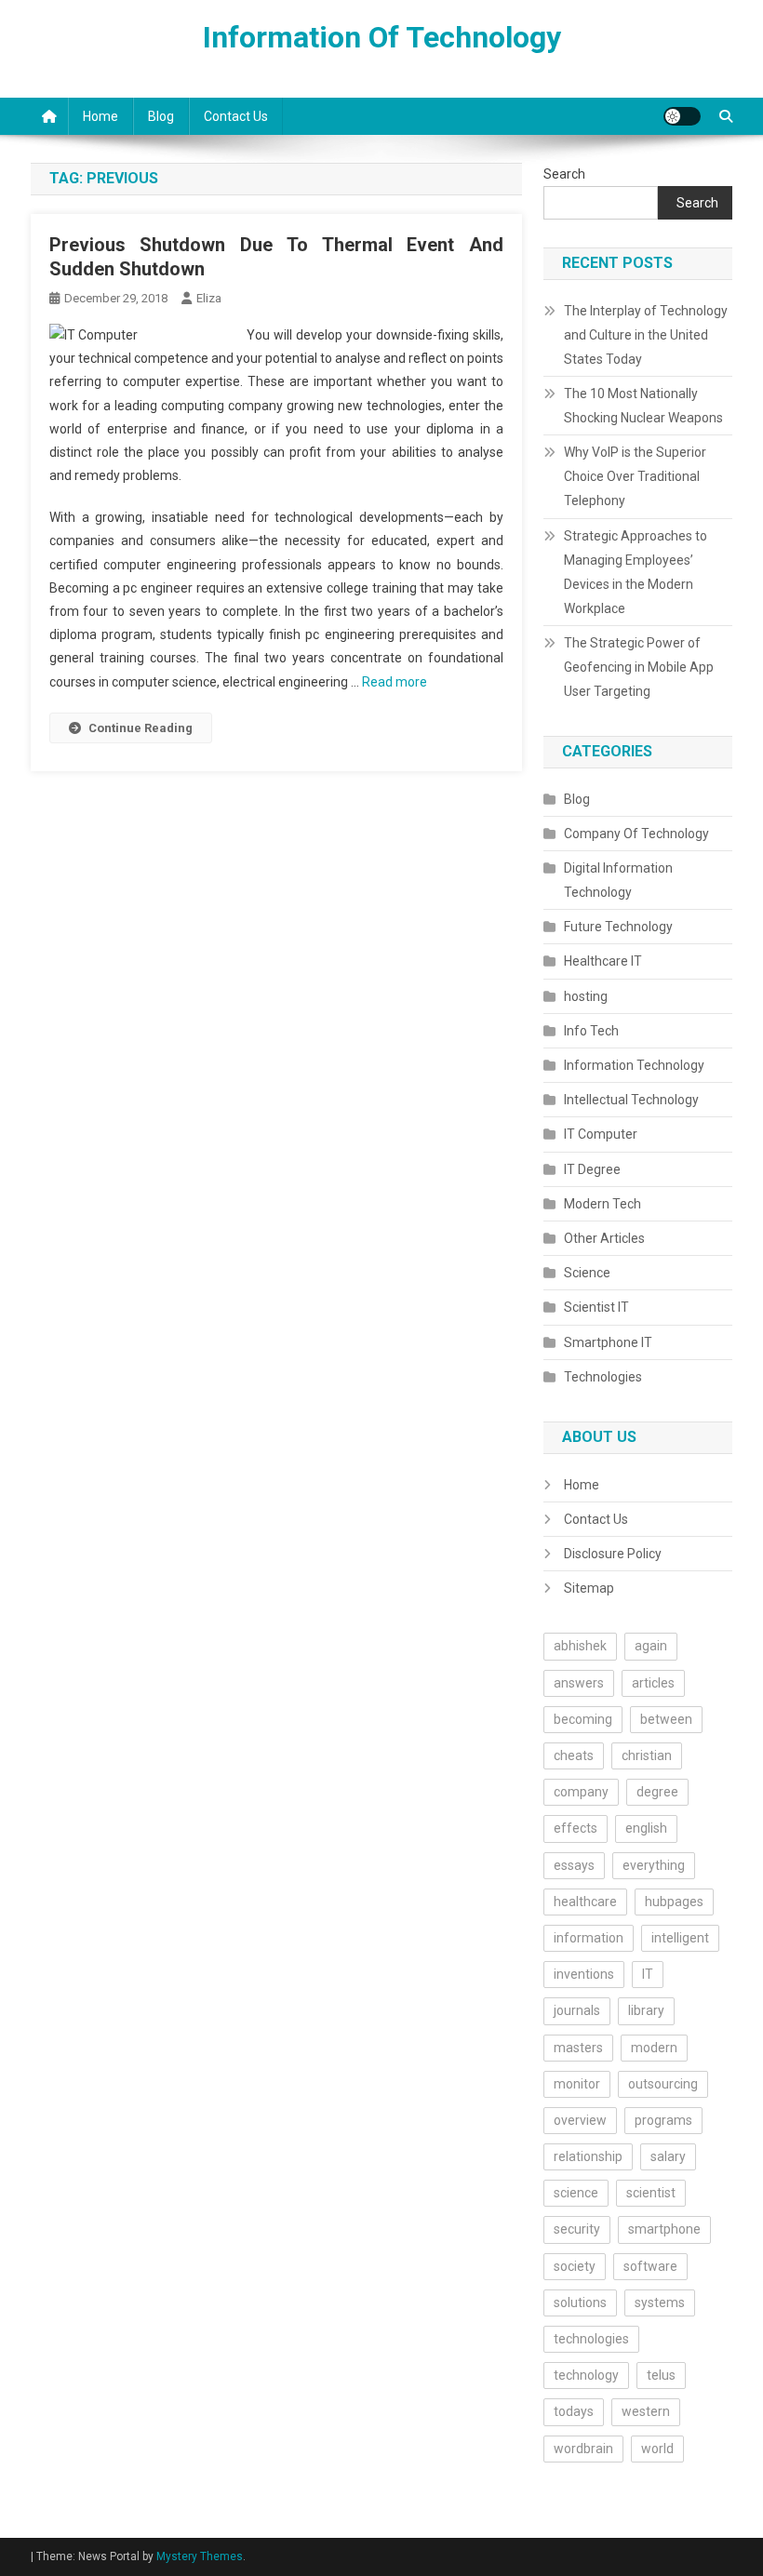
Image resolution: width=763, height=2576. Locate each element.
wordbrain (583, 2449)
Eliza (209, 298)
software (650, 2266)
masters (578, 2048)
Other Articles (604, 1238)
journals (577, 2010)
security (577, 2229)
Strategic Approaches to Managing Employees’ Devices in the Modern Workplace (636, 572)
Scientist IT (596, 1307)
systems (660, 2302)
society (575, 2266)
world (657, 2449)
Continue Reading (141, 728)
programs (663, 2120)
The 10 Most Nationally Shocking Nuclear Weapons (643, 406)
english (646, 1828)
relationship (588, 2156)
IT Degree (592, 1169)
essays (574, 1865)
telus (661, 2375)
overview (580, 2120)
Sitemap (589, 1588)
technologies (591, 2339)
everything (654, 1865)
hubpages (674, 1902)
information (589, 1938)
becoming (583, 1719)
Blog (161, 116)
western (646, 2411)
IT (648, 1974)
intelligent (680, 1938)
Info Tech (591, 1031)
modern (654, 2048)
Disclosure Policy (613, 1554)
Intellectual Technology (631, 1100)
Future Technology (618, 927)
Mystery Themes (200, 2556)
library (646, 2010)
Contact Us (236, 116)
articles (653, 1683)
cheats (574, 1755)
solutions (580, 2302)
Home (100, 116)
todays (574, 2411)
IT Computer (601, 1134)
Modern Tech (602, 1204)
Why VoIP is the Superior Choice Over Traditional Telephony (635, 476)
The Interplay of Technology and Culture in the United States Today (646, 335)
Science (587, 1273)
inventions (584, 1974)
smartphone (664, 2229)
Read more (395, 682)
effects (576, 1828)
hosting (586, 996)
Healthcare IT (603, 961)
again (651, 1646)
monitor (577, 2084)
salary (668, 2156)
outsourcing (663, 2084)
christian (647, 1755)
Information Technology (634, 1065)
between (666, 1719)
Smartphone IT (608, 1342)
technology (586, 2375)
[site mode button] (682, 116)
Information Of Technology (382, 37)
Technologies (603, 1377)
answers (579, 1683)
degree (657, 1792)
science (576, 2193)
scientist (651, 2193)
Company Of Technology (636, 834)
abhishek (580, 1646)
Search (564, 174)
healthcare (585, 1902)
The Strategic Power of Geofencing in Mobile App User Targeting (639, 667)
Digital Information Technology (618, 880)
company (581, 1792)
